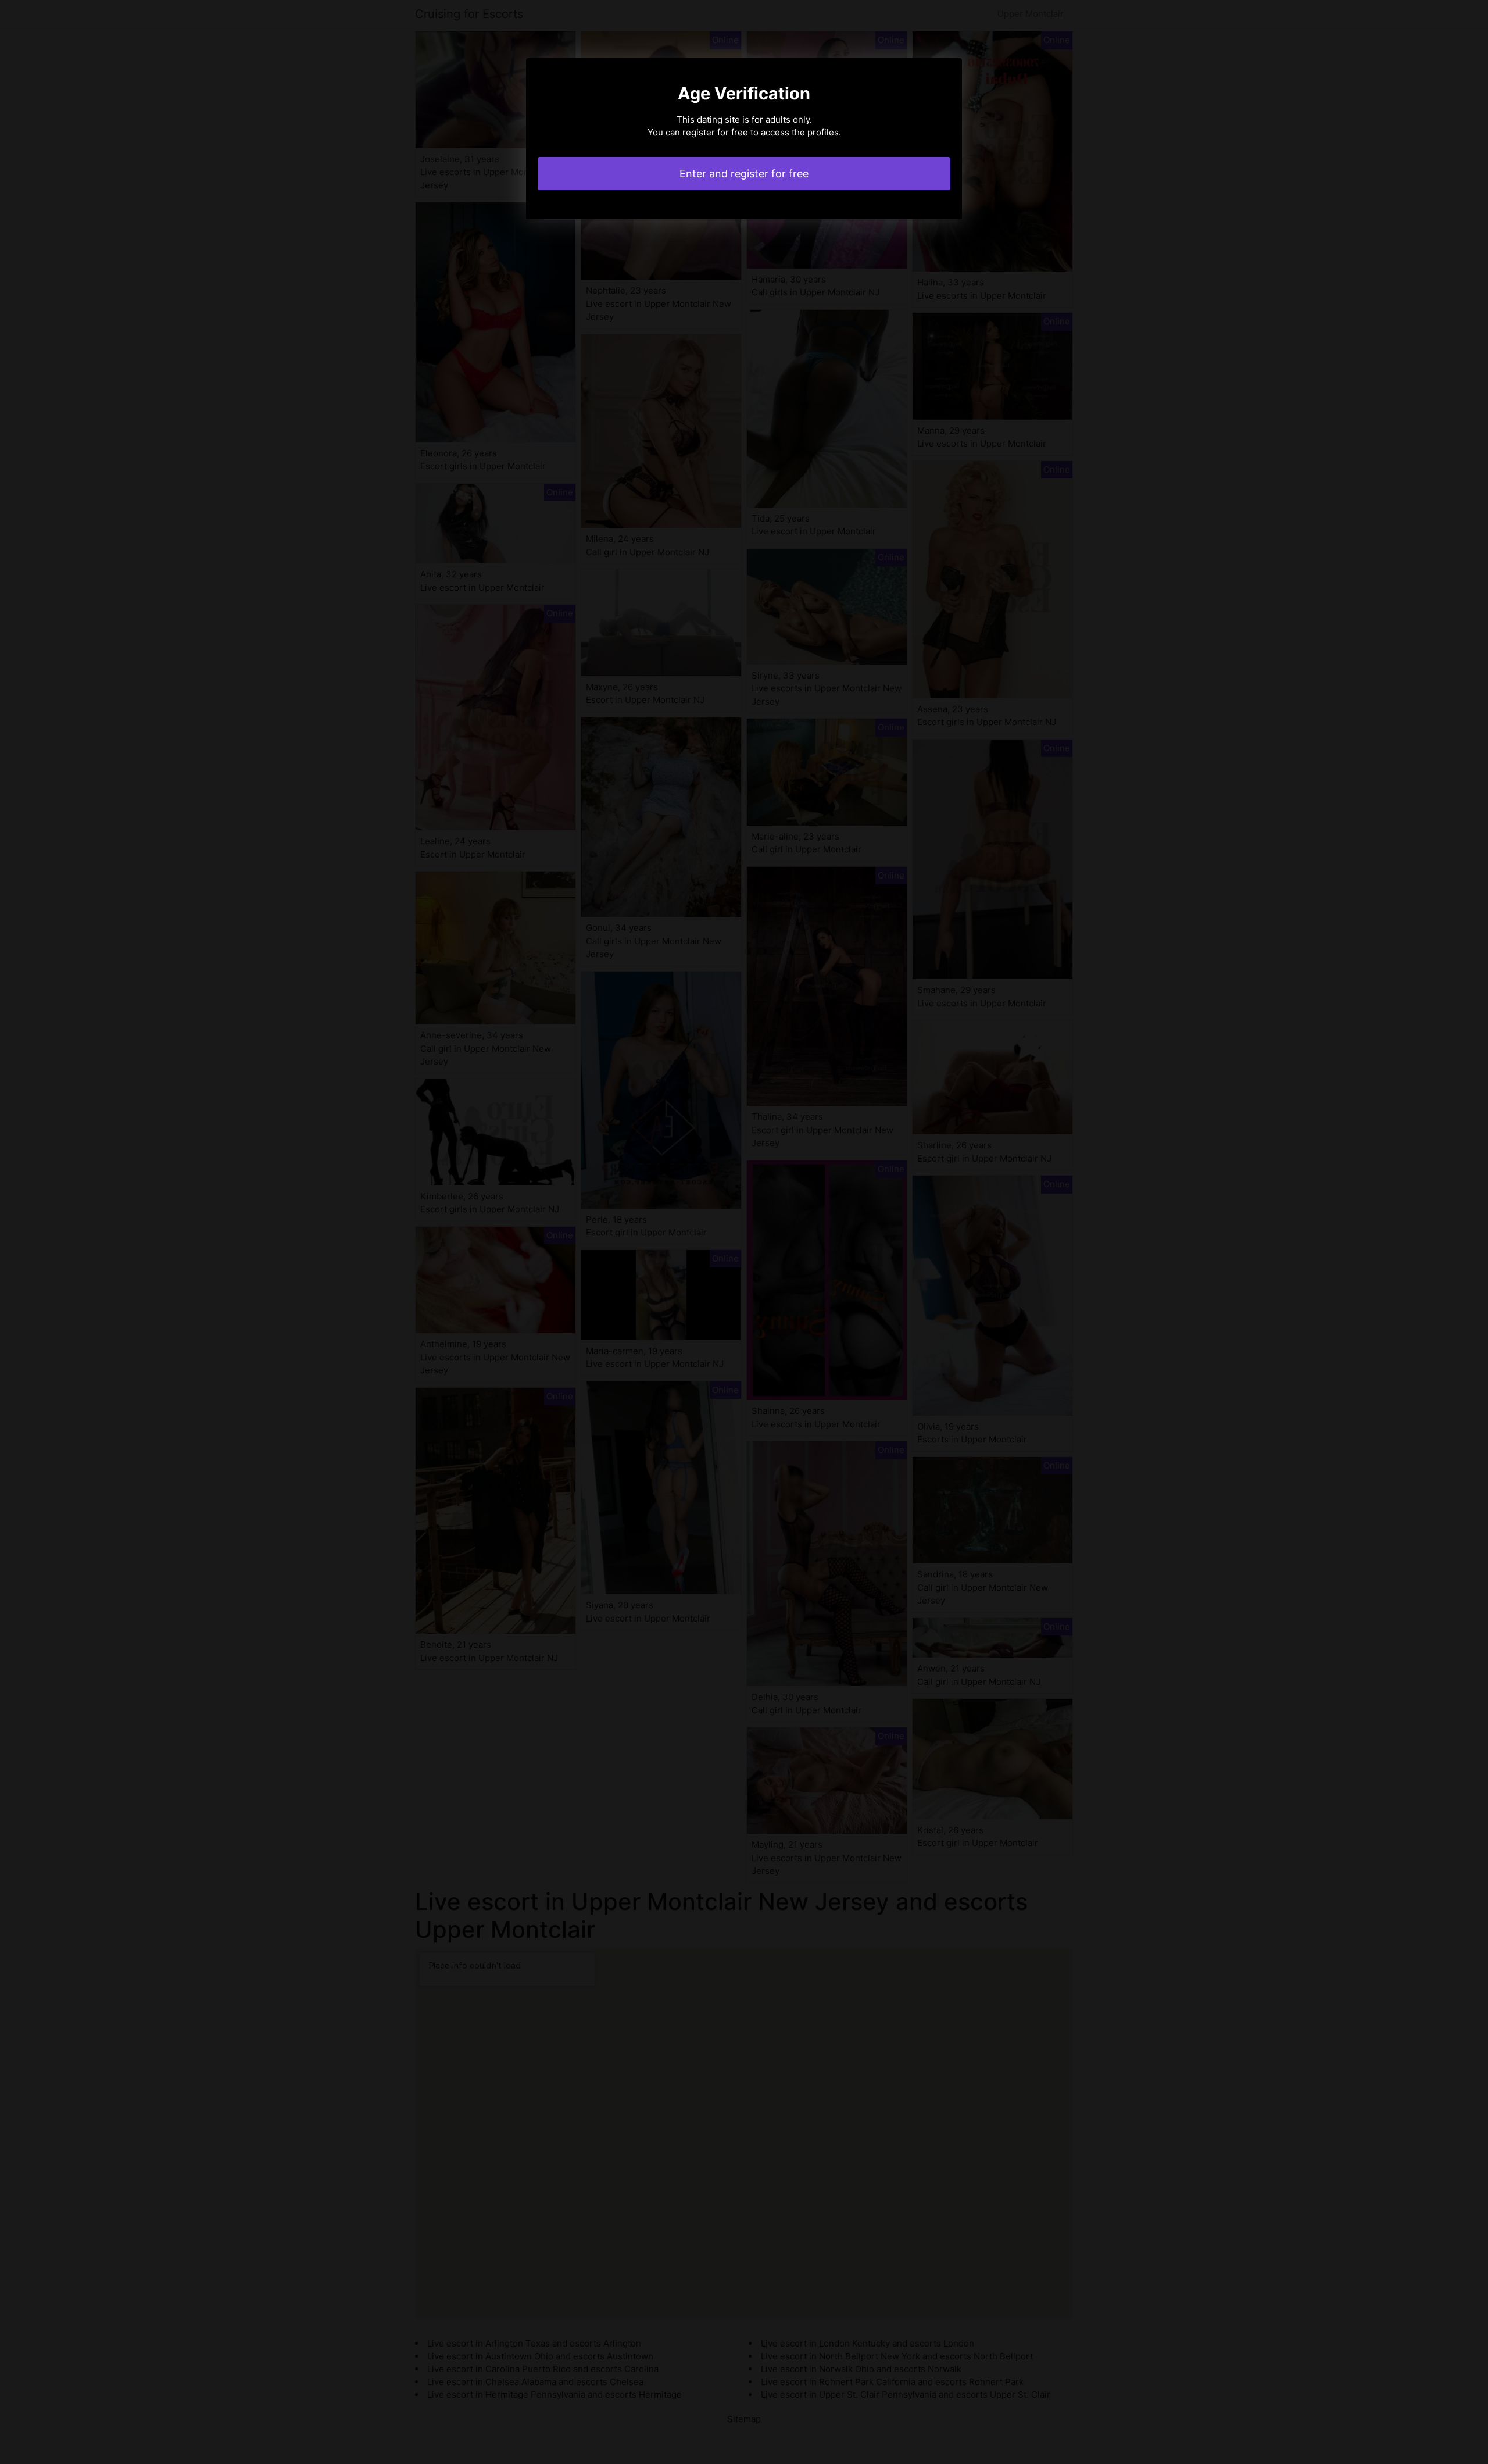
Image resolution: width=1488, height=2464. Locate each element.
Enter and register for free (744, 174)
